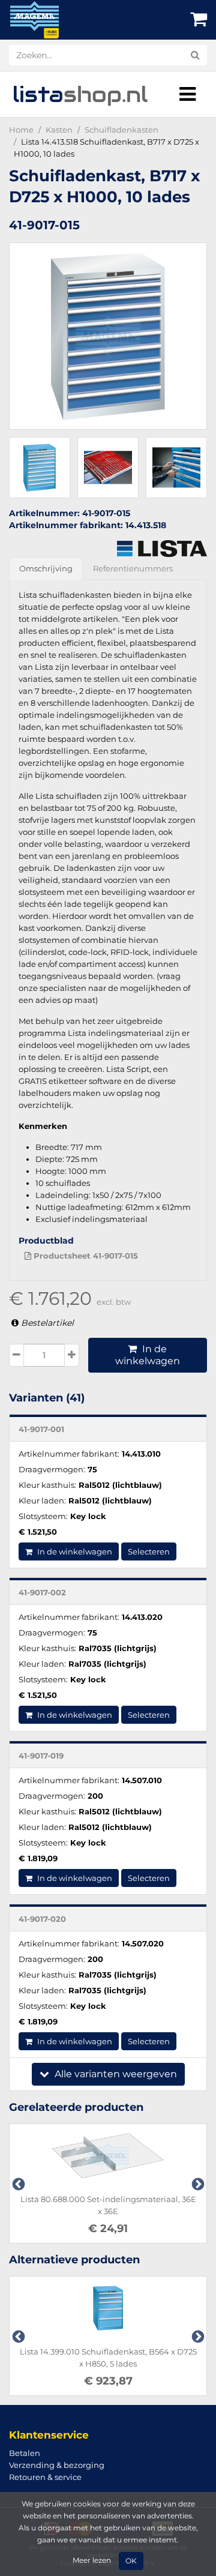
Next (197, 2183)
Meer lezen (92, 2560)
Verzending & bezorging (57, 2465)
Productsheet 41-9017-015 (85, 1256)
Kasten (59, 130)
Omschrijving (46, 568)
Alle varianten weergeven (115, 2074)
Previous (17, 2183)
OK (131, 2561)
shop (80, 94)
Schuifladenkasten (121, 130)
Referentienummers (133, 568)
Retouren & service (45, 2477)
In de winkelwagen (148, 1355)
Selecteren (149, 1551)
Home (21, 130)
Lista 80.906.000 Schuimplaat (127, 2199)
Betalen (25, 2453)
